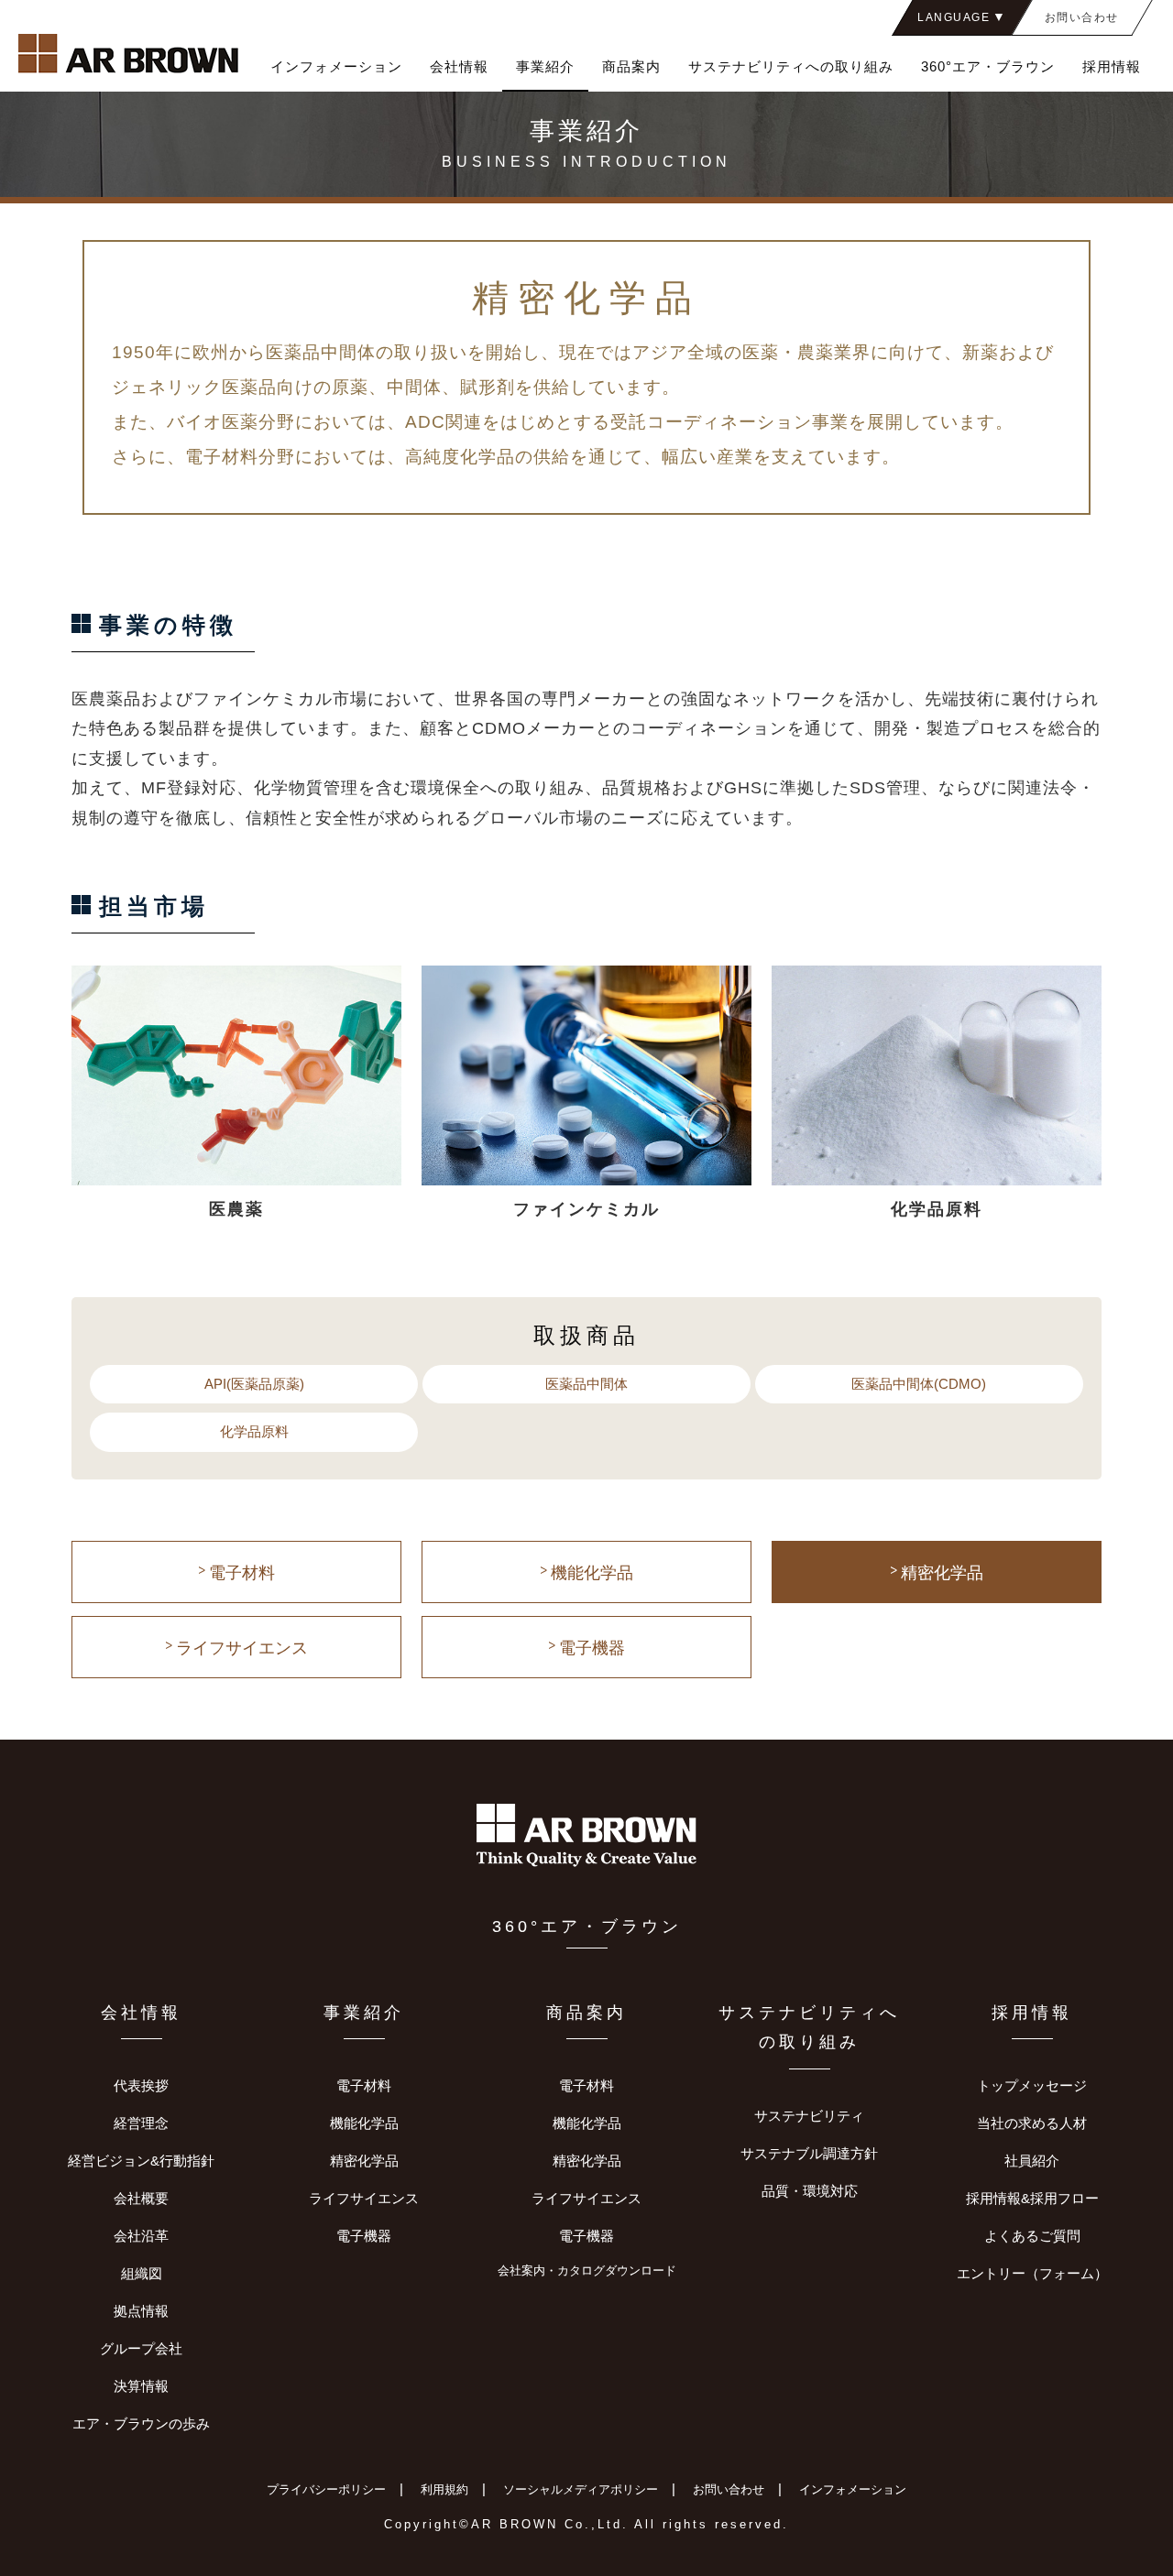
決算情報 (141, 2386)
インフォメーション (336, 66)
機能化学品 (592, 1573)
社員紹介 (1032, 2161)
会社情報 (459, 66)
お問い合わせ (729, 2489)
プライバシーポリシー (326, 2489)
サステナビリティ (809, 2116)
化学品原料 (254, 1431)
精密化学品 (942, 1573)
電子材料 (242, 1573)
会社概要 (141, 2198)
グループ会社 (141, 2348)
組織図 (142, 2273)
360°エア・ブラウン (988, 66)
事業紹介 (545, 66)
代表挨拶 (141, 2085)
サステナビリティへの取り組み (791, 66)
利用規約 (444, 2489)
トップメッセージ (1032, 2085)
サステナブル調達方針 (809, 2153)
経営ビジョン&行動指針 (141, 2161)
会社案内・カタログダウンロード (587, 2271)
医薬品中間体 (586, 1384)
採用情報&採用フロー (1032, 2198)
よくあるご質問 (1032, 2236)
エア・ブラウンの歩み (141, 2423)
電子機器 (592, 1648)
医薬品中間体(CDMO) (919, 1384)
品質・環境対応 (810, 2191)
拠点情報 (141, 2311)
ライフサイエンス (242, 1648)
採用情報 (1112, 66)
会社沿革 (141, 2236)
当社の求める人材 (1032, 2123)
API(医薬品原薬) (254, 1384)
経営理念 (141, 2123)
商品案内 (631, 66)
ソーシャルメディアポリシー (581, 2489)
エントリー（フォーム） (1032, 2273)
